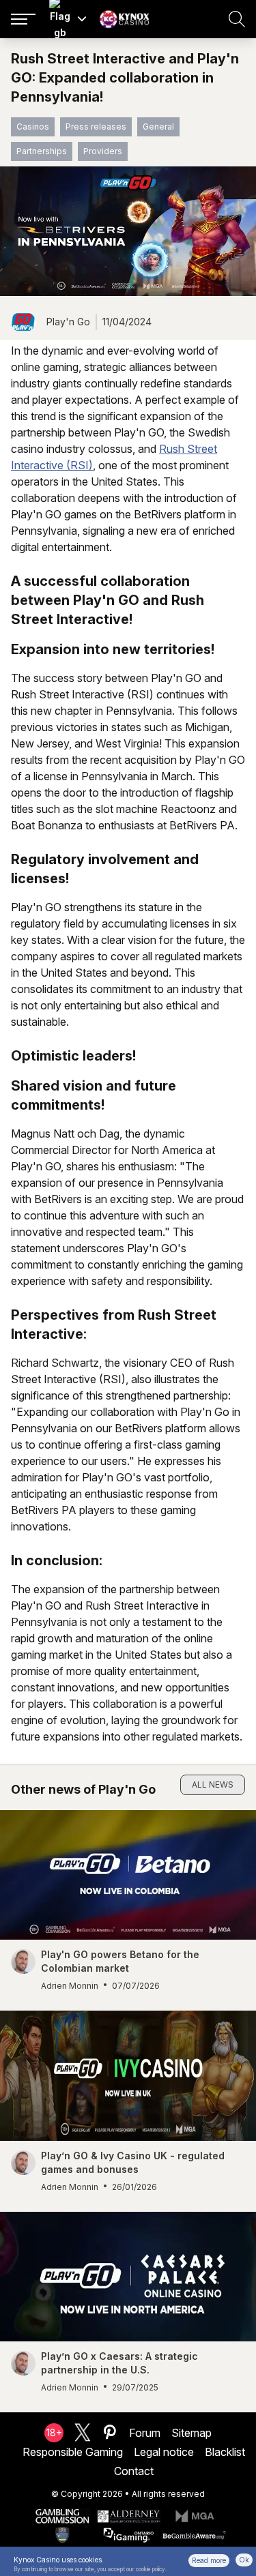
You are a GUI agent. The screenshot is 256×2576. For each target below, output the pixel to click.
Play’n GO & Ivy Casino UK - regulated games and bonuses (133, 2162)
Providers (103, 151)
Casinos (33, 127)
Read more (209, 2560)
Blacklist (225, 2452)
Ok (244, 2560)
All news (213, 1785)
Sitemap (191, 2433)
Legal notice (164, 2452)
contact (134, 2471)
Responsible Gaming (73, 2452)
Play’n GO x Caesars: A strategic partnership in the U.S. (119, 2363)
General (158, 127)
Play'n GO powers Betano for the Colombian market (120, 1961)
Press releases (96, 127)
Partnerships (42, 151)
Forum (145, 2433)
